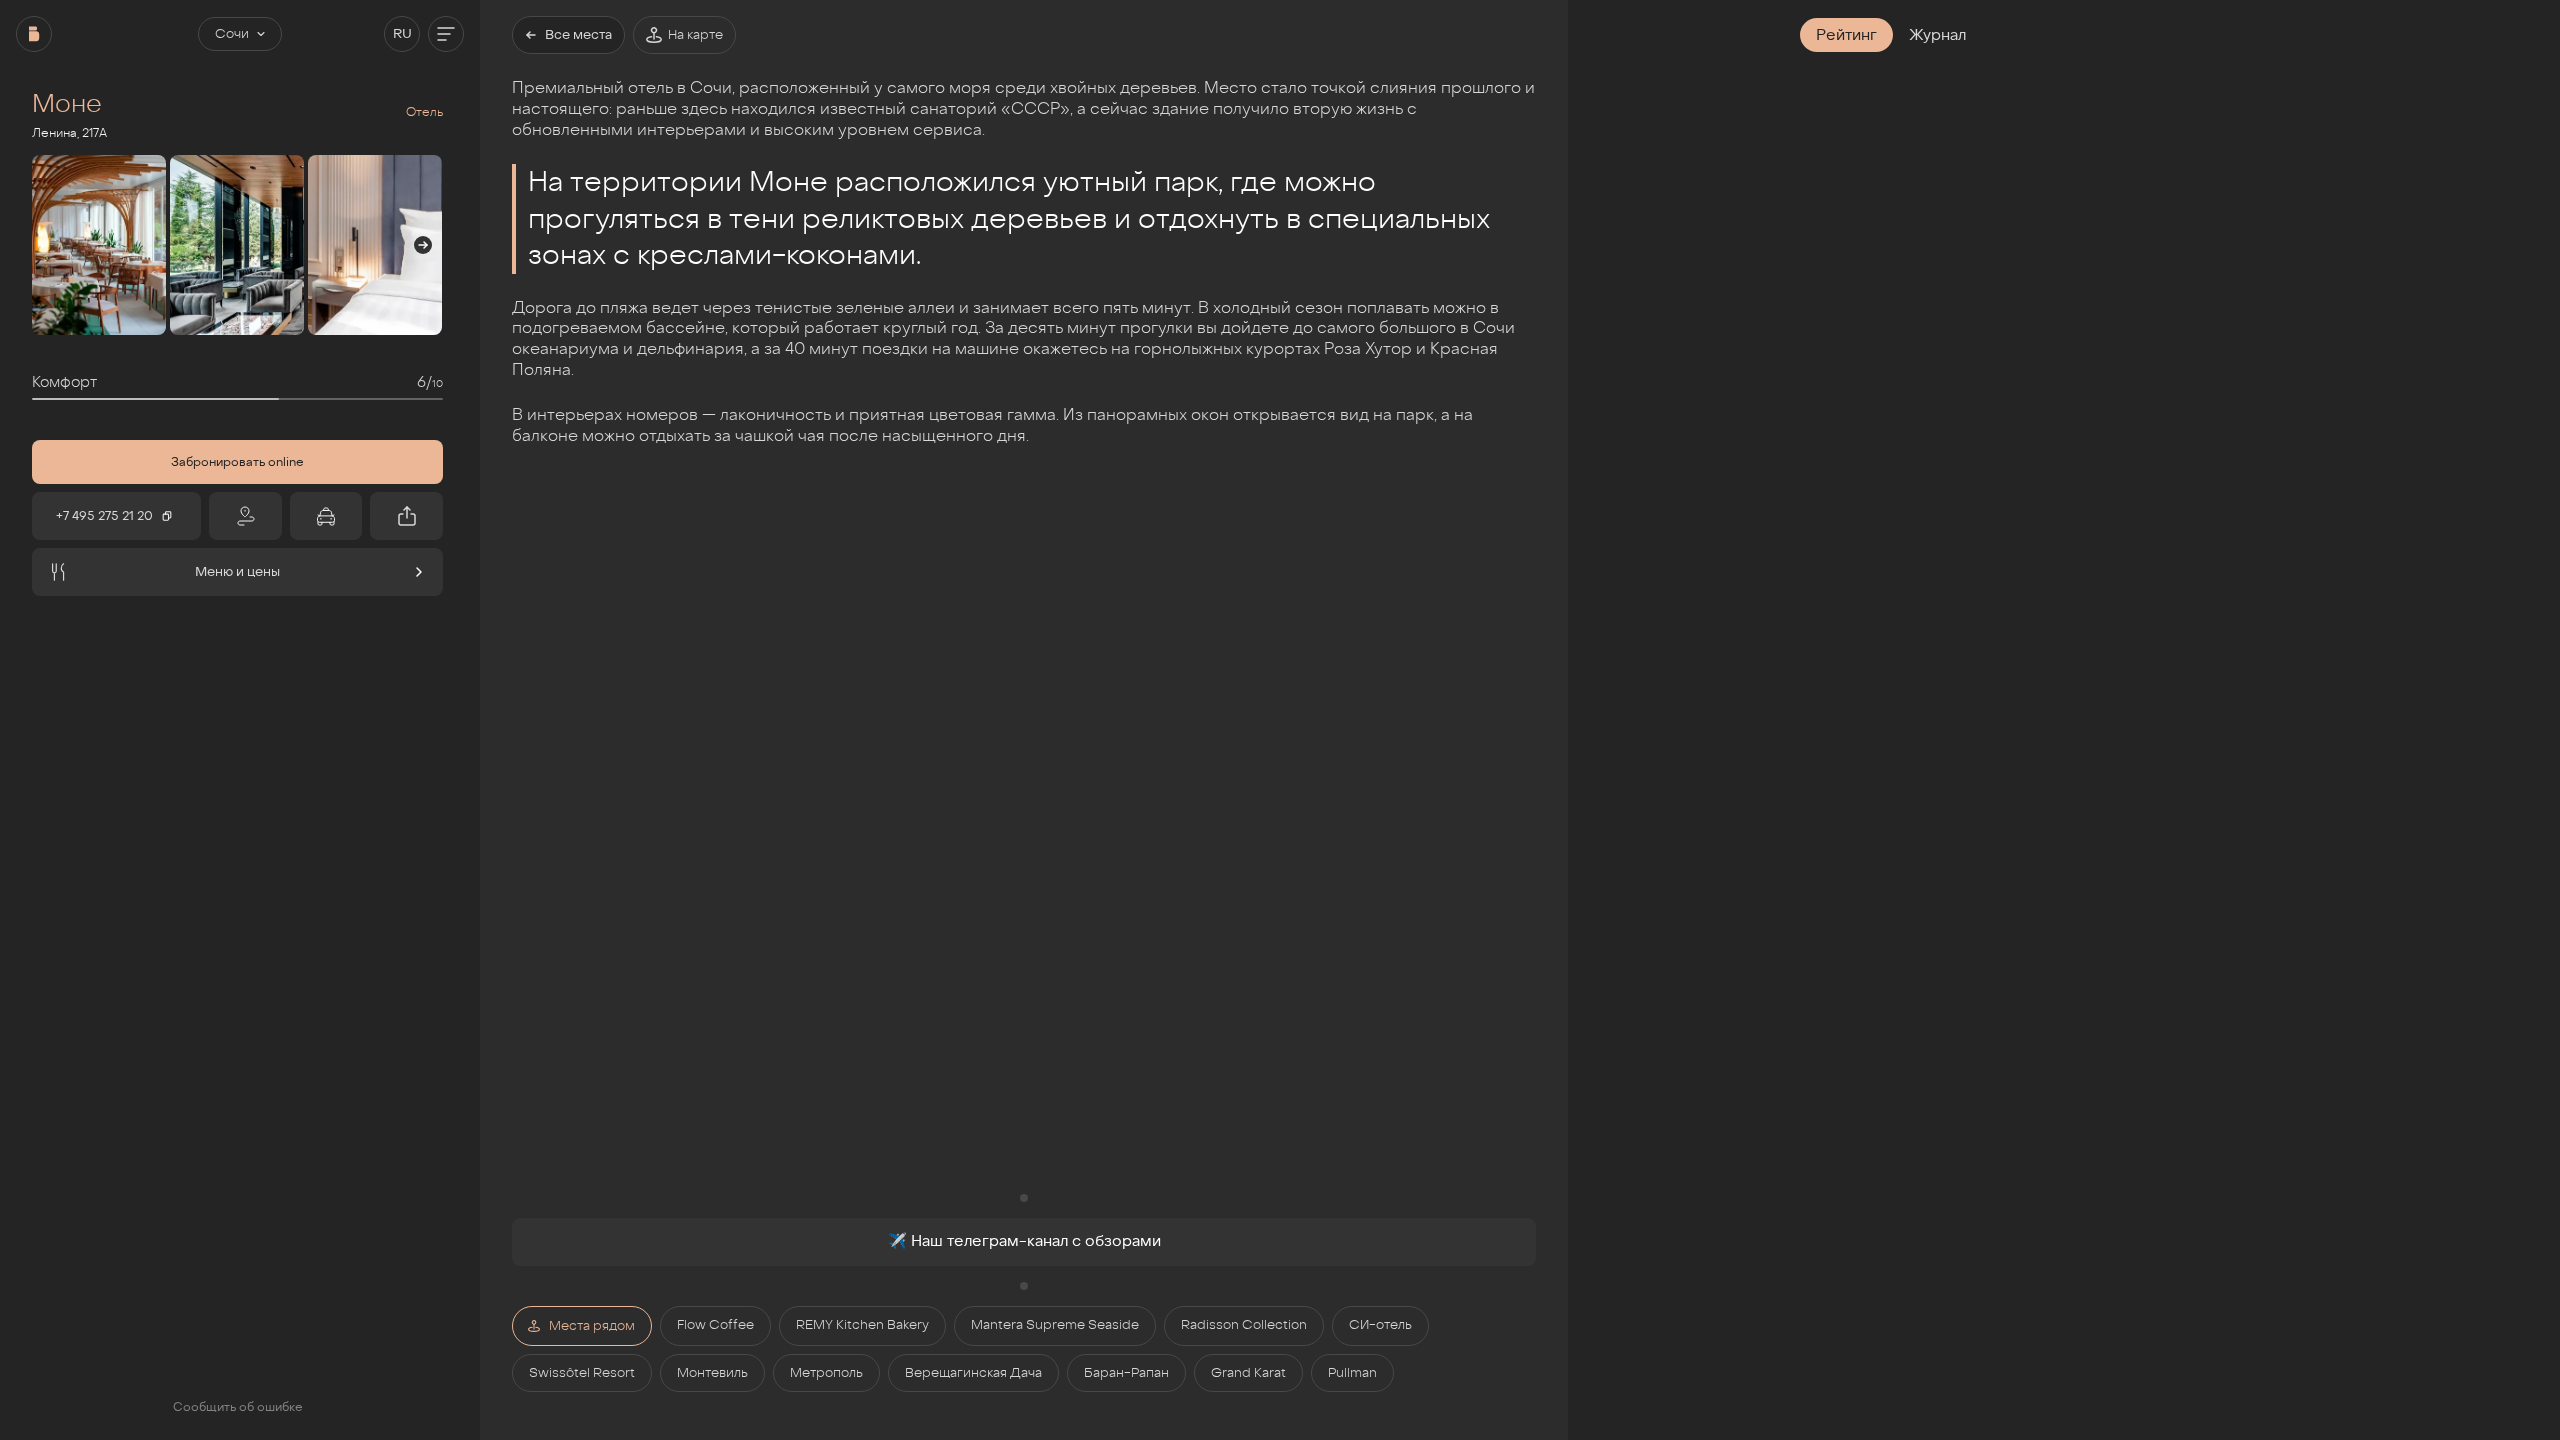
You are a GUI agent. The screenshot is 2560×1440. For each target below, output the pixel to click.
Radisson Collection (1244, 1325)
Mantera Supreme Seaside (1055, 1325)
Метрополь (826, 1373)
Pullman (1352, 1373)
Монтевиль (712, 1373)
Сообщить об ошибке (238, 1407)
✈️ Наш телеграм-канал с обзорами (1024, 1241)
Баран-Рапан (1126, 1373)
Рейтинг (1846, 35)
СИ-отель (1380, 1325)
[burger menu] (446, 34)
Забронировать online (237, 462)
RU (402, 34)
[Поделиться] (406, 516)
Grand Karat (1248, 1373)
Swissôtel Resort (582, 1373)
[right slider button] (423, 245)
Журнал (1937, 35)
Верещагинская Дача (973, 1373)
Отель (424, 112)
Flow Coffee (715, 1325)
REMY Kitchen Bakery (862, 1325)
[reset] (34, 34)
